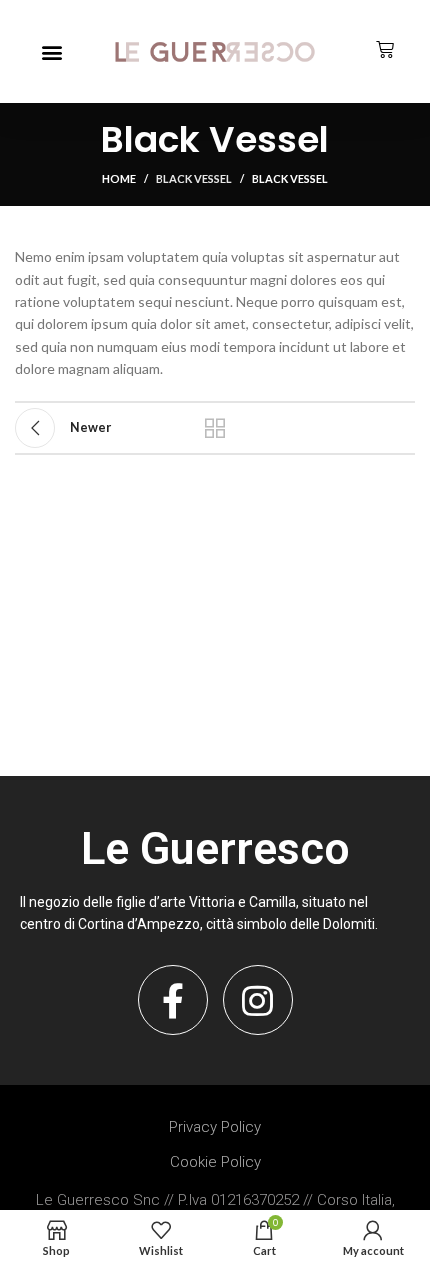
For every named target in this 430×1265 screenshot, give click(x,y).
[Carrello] (385, 50)
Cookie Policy (215, 1162)
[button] (51, 51)
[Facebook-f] (173, 1000)
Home (119, 178)
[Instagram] (258, 1000)
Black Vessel (194, 178)
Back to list (215, 428)
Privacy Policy (215, 1127)
